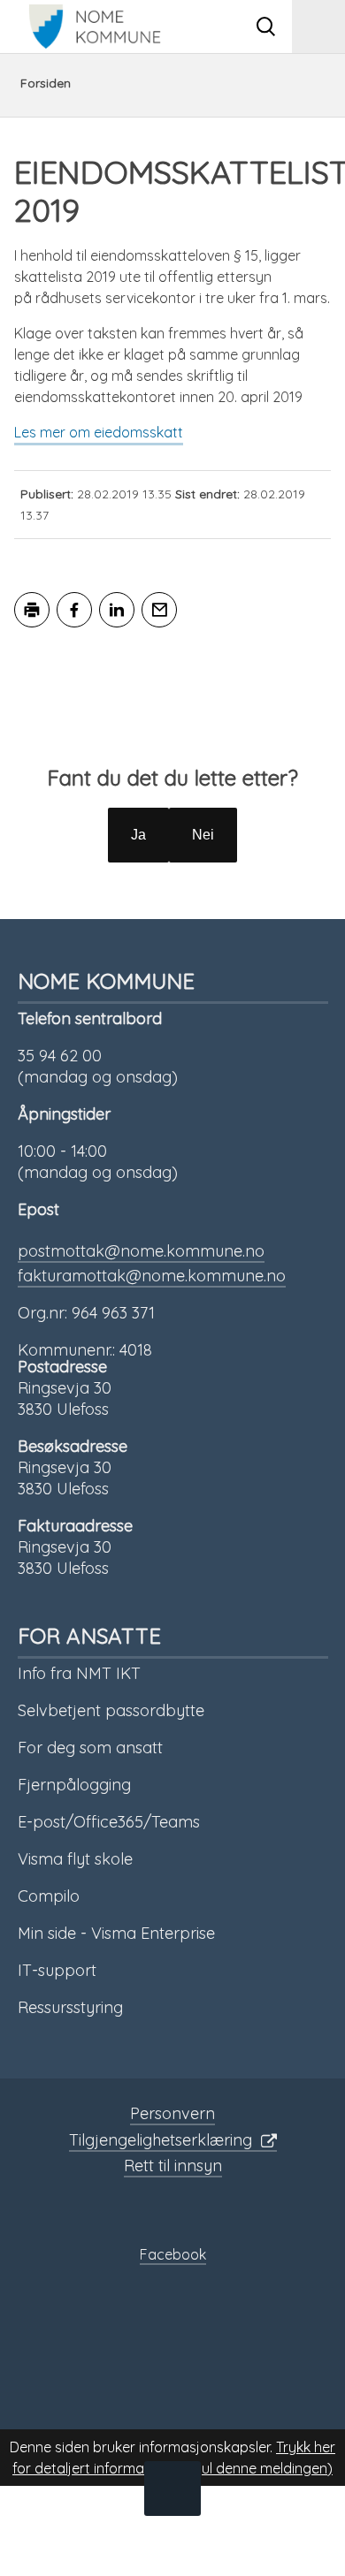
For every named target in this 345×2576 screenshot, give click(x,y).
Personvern (172, 2113)
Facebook (173, 2254)
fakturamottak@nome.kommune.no (152, 1276)
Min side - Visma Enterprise (116, 1933)
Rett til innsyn (173, 2166)
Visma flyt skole (75, 1859)
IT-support (57, 1970)
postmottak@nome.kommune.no (141, 1251)
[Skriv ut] (32, 610)
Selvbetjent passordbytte (111, 1710)
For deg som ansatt (90, 1748)
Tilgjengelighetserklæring (161, 2140)
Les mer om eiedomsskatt (99, 432)
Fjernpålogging (74, 1785)
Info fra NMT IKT (79, 1673)
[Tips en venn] (159, 610)
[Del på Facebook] (74, 610)
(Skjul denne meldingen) (255, 2468)
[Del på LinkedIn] (117, 610)
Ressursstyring (70, 2007)
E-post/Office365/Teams (109, 1822)
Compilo (49, 1896)
